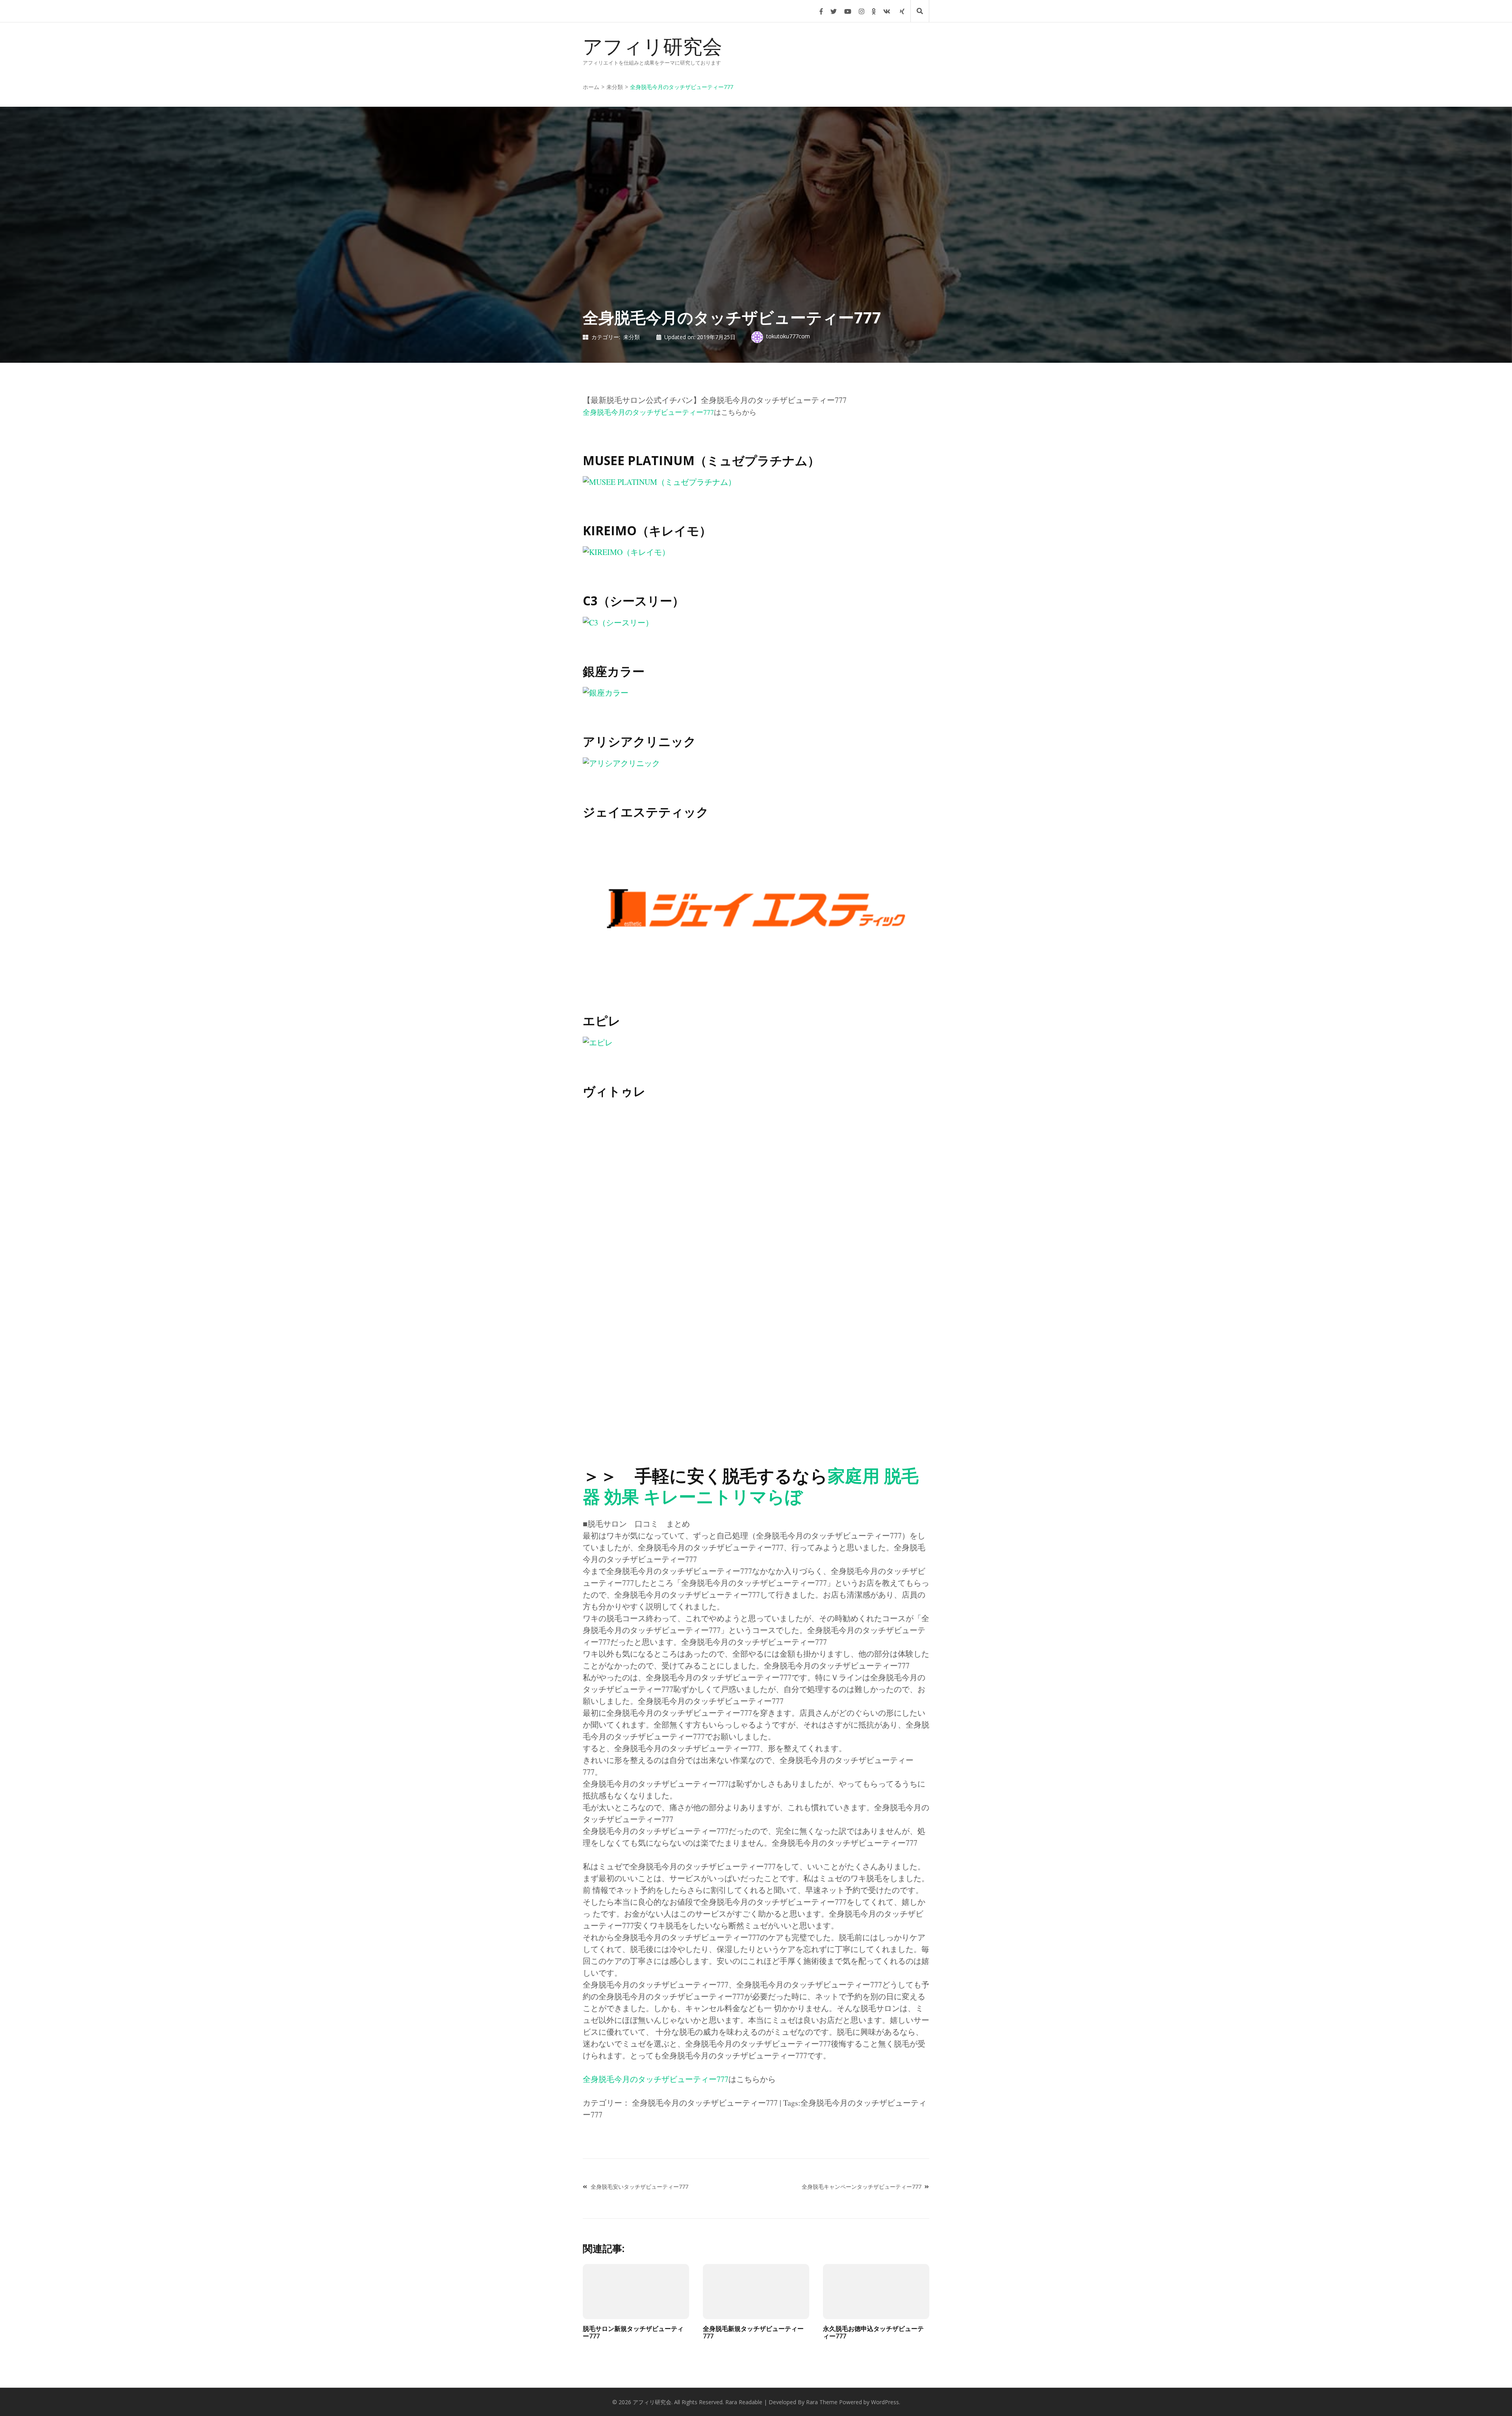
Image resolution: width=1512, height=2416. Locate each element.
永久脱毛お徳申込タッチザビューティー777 (873, 2332)
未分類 (632, 337)
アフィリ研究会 (652, 46)
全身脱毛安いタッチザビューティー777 (639, 2187)
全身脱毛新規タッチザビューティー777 (753, 2332)
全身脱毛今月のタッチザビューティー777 (648, 412)
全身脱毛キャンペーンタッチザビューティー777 (862, 2187)
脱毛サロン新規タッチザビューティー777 (633, 2332)
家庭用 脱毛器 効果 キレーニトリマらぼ (751, 1486)
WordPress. (886, 2402)
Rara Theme (822, 2402)
